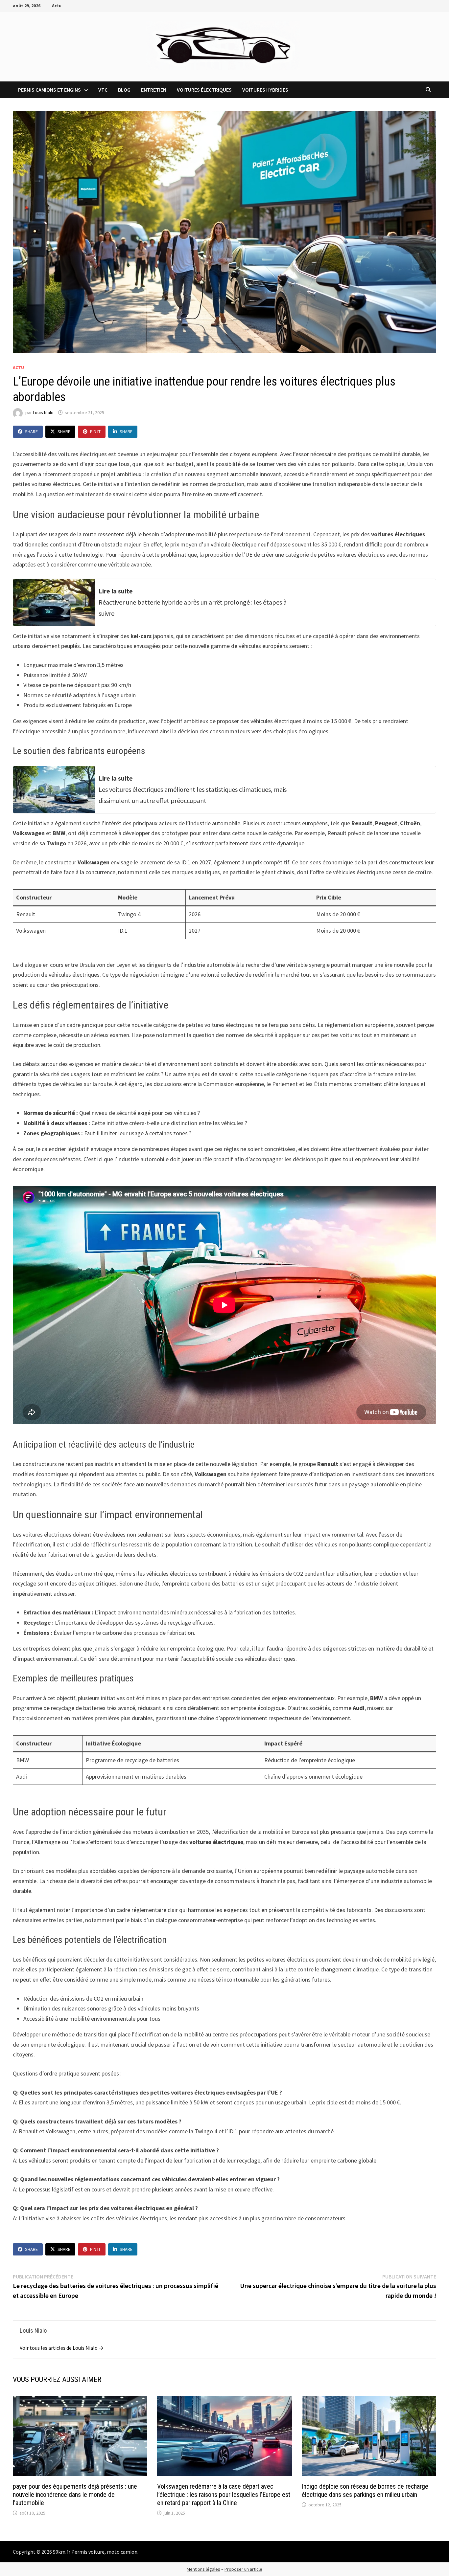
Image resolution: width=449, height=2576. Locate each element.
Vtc (103, 90)
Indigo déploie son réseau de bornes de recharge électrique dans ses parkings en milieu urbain (365, 2490)
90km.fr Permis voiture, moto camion (95, 2552)
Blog (124, 90)
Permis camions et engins (49, 90)
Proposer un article (243, 2569)
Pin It (95, 432)
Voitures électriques (204, 90)
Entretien (154, 90)
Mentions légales (203, 2569)
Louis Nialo (43, 412)
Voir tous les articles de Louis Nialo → (62, 2348)
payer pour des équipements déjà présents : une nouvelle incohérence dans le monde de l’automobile (75, 2495)
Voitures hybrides (265, 90)
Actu (57, 6)
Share (31, 432)
